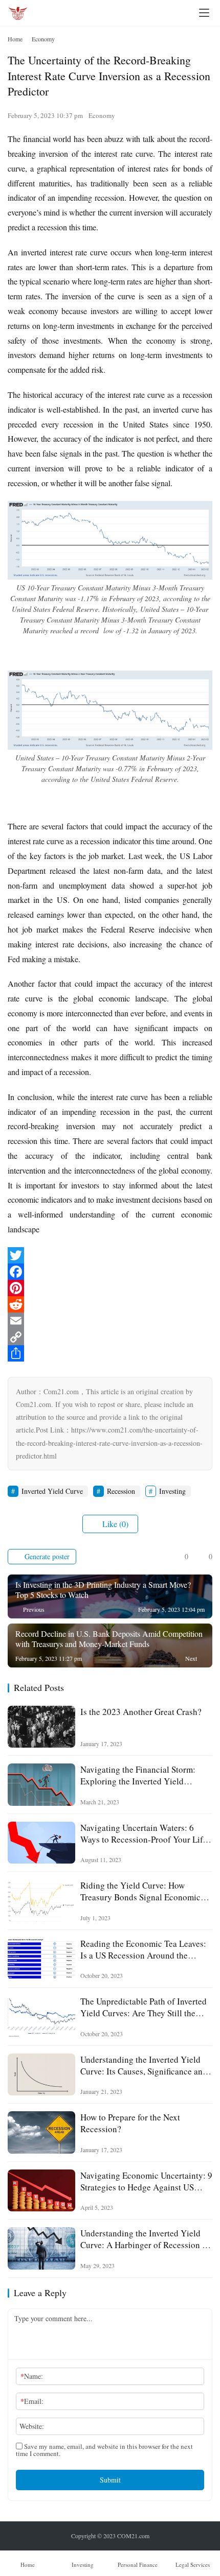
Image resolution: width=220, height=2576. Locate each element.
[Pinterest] (110, 1288)
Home (15, 39)
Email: (32, 2401)
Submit (110, 2480)
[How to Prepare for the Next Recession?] (41, 2132)
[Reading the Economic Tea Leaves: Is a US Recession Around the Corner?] (41, 1959)
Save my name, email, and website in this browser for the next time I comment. (104, 2450)
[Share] (110, 1353)
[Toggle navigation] (204, 13)
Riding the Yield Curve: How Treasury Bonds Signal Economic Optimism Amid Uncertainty (140, 1891)
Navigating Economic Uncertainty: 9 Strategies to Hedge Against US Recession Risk (146, 2181)
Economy (102, 115)
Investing (172, 1491)
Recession (121, 1491)
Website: (32, 2426)
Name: (32, 2376)
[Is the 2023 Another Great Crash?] (41, 1727)
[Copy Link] (110, 1337)
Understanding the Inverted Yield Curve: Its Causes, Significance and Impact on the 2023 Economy (144, 2065)
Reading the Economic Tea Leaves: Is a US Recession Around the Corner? (143, 1949)
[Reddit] (110, 1304)
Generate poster (46, 1556)
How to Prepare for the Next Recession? (130, 2123)
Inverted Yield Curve (52, 1491)
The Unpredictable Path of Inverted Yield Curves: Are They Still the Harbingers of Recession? (144, 2007)
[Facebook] (110, 1272)
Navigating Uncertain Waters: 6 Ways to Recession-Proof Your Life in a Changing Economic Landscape (145, 1833)
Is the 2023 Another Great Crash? (141, 1712)
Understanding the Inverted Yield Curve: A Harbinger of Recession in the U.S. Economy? (145, 2239)
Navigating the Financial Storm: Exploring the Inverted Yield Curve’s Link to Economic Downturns (138, 1775)
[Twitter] (110, 1255)
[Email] (110, 1321)
